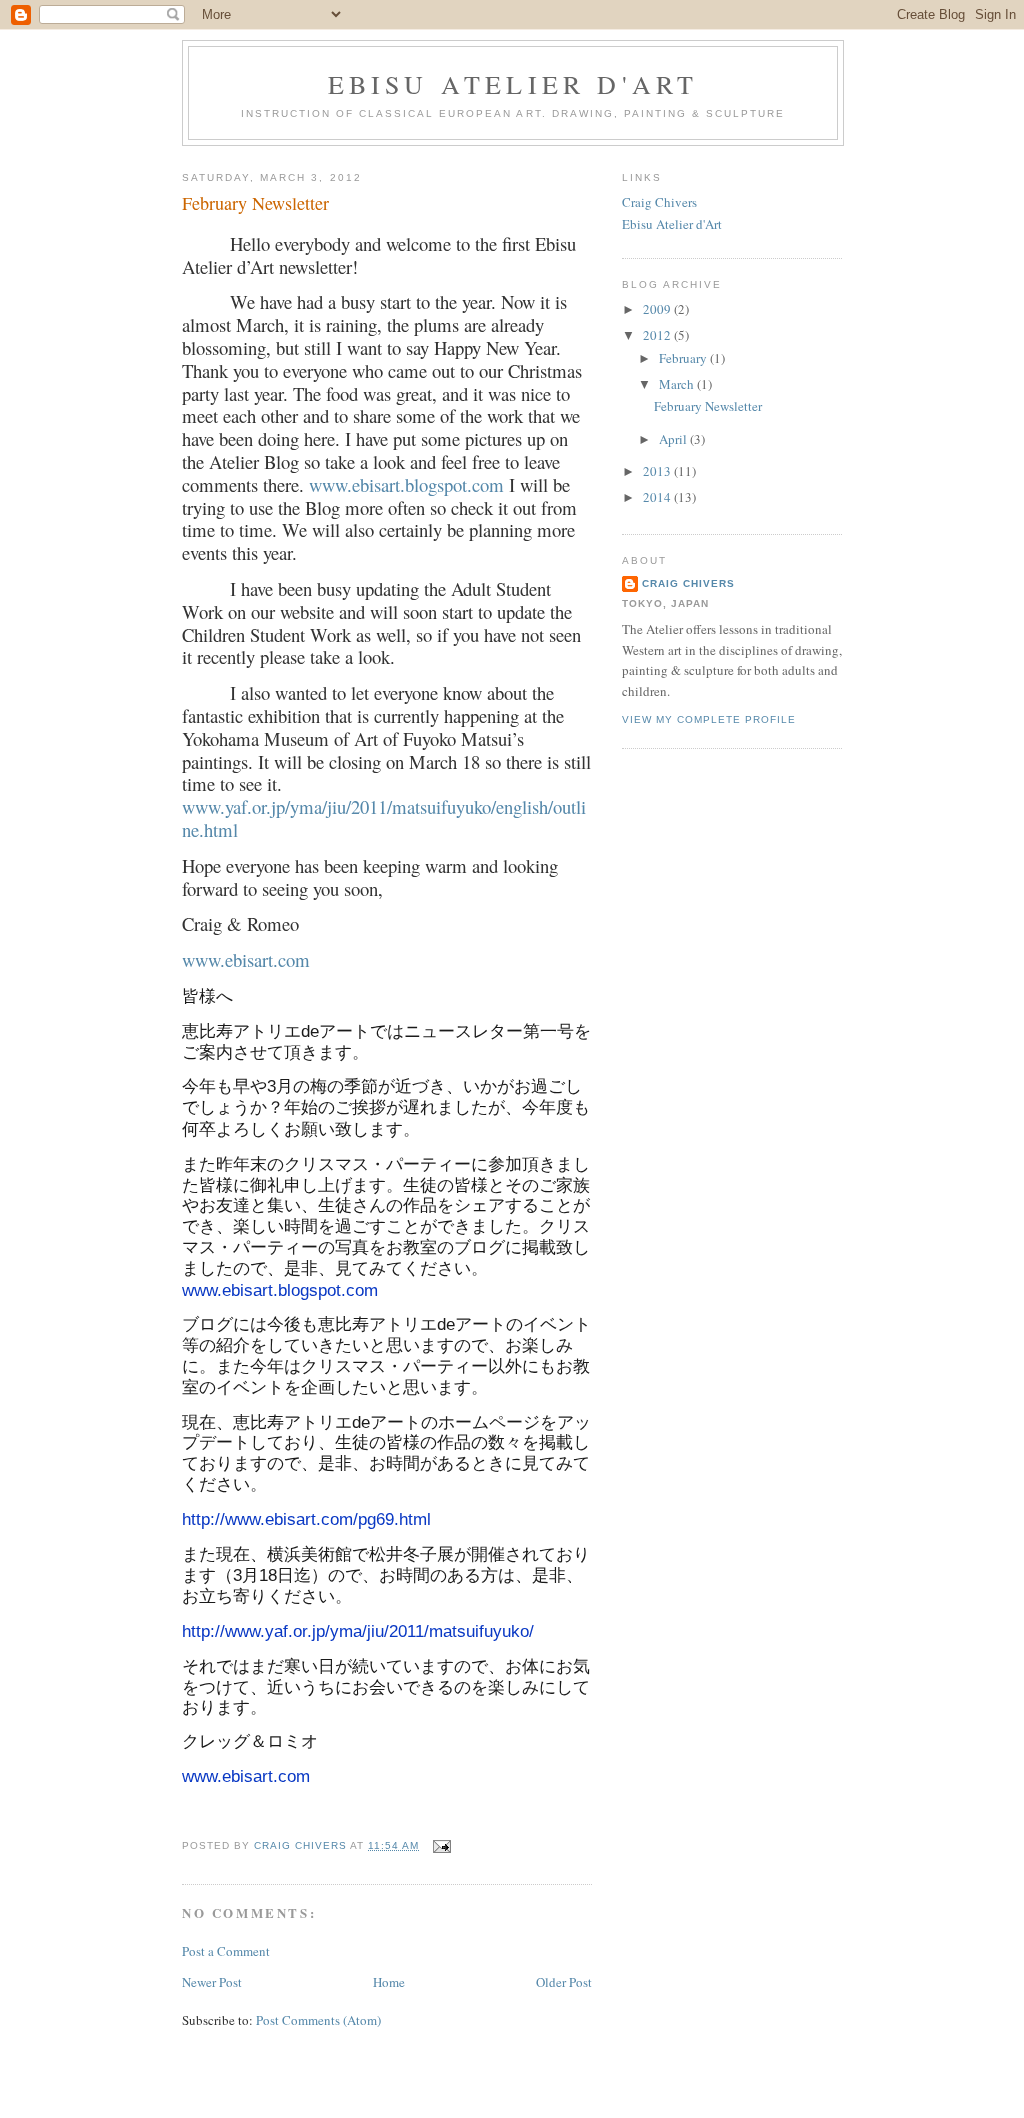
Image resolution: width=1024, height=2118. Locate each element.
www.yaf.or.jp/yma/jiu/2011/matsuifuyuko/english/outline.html (384, 818)
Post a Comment (226, 1951)
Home (389, 1982)
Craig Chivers (659, 202)
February (684, 358)
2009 (658, 309)
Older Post (564, 1982)
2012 (658, 335)
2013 (658, 471)
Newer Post (212, 1982)
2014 (658, 497)
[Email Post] (441, 1845)
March (678, 384)
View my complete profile (709, 719)
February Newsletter (708, 406)
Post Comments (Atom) (318, 2020)
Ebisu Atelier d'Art (513, 84)
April (674, 439)
